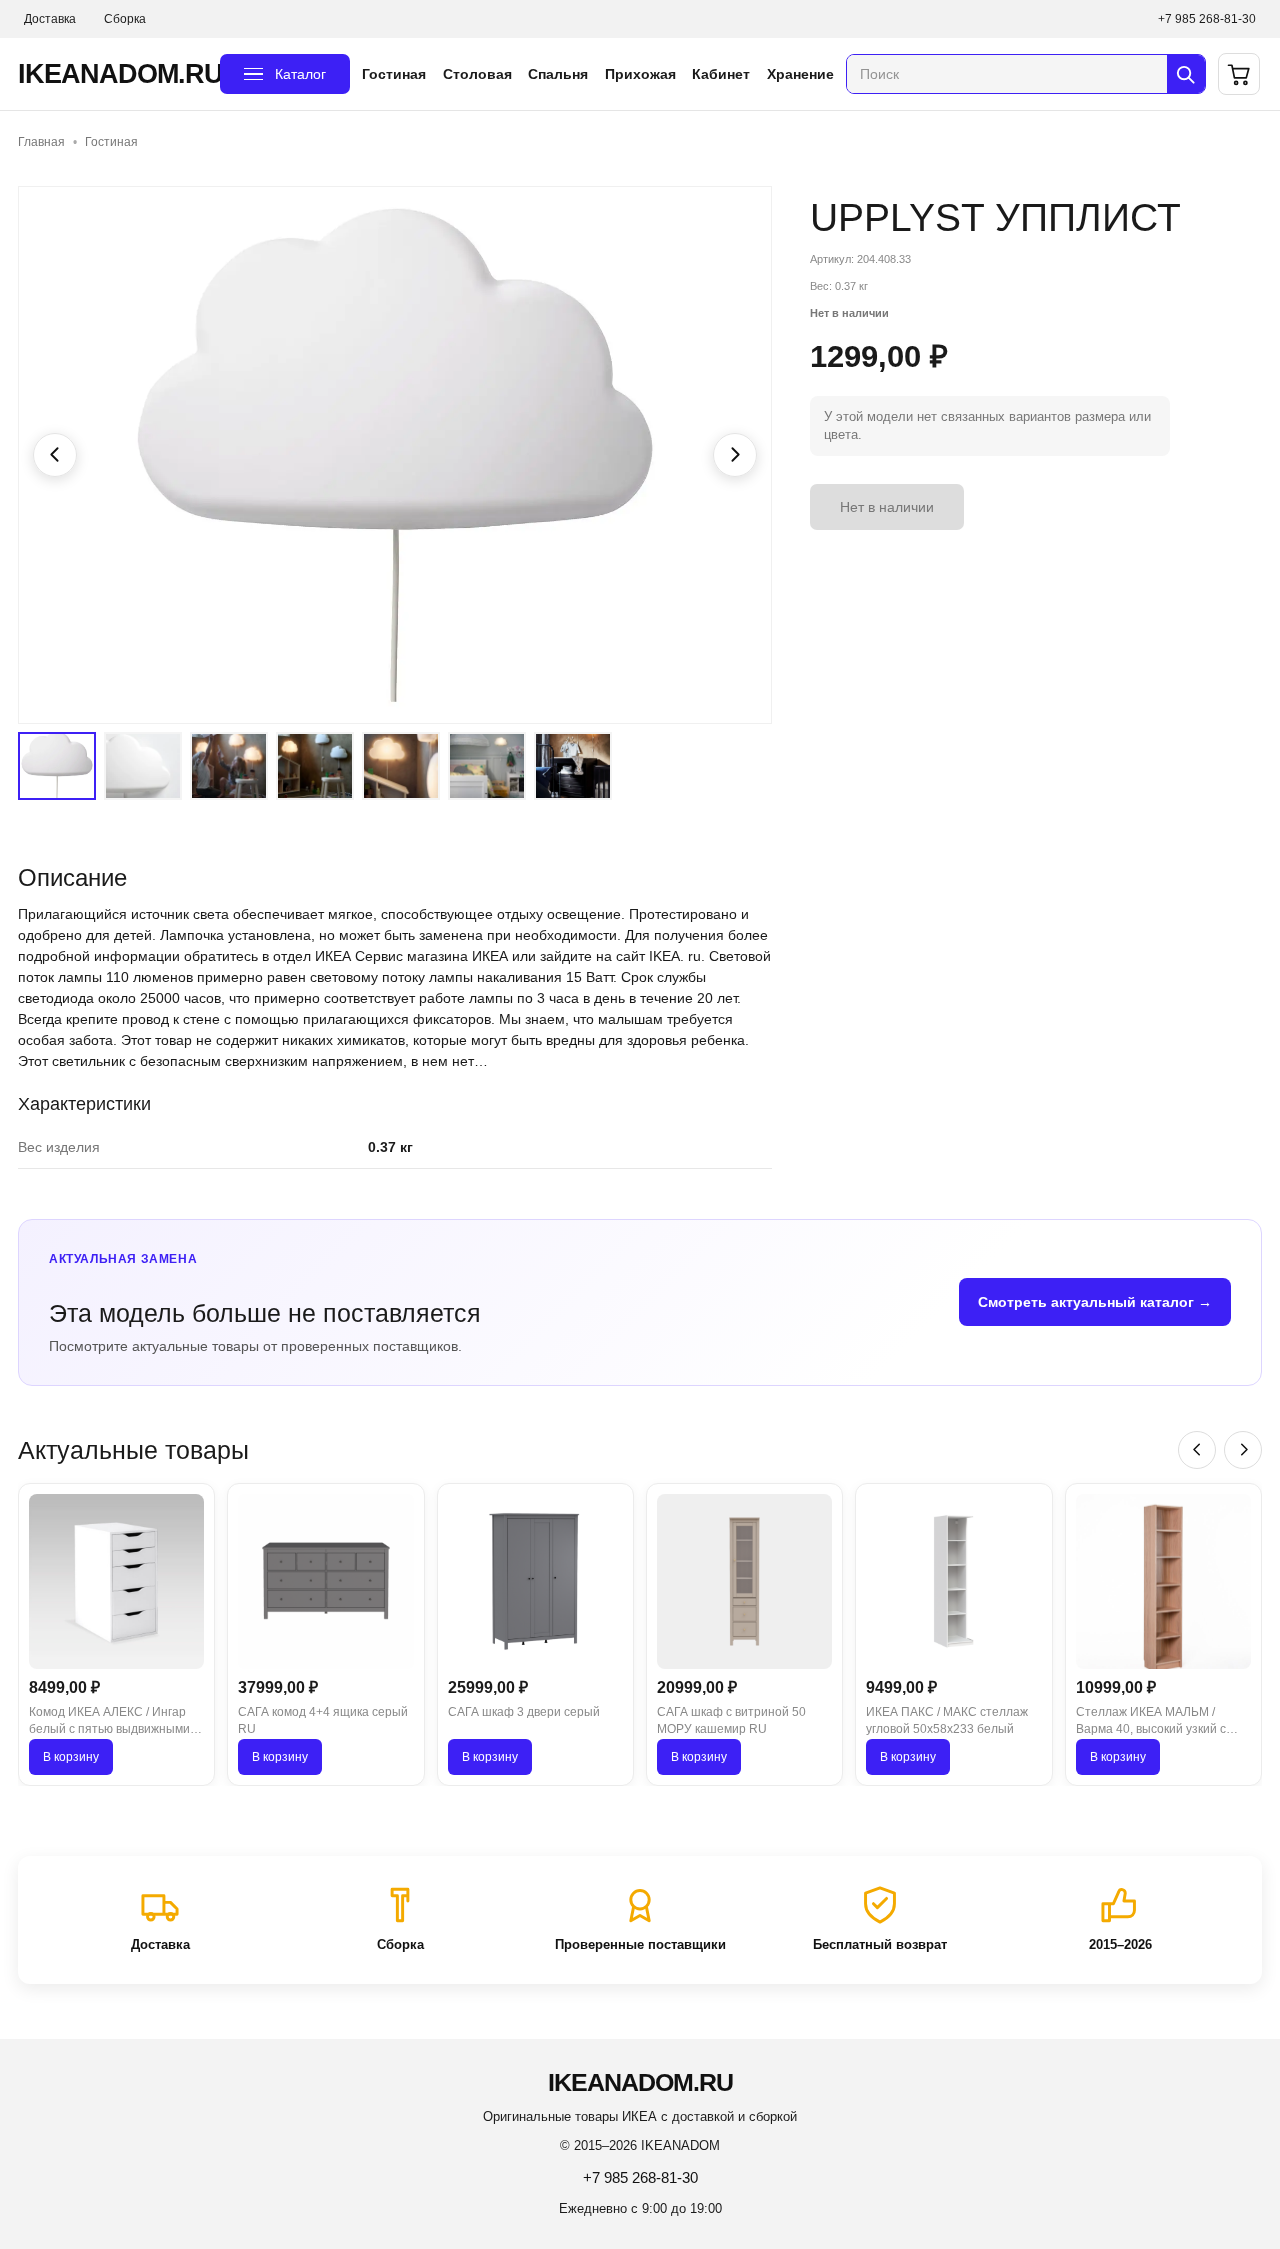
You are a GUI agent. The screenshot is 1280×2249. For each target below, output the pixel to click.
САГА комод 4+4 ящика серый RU (323, 1720)
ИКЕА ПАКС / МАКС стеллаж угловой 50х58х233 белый (947, 1720)
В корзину (71, 1757)
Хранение (800, 74)
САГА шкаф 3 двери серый (524, 1712)
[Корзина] (1239, 74)
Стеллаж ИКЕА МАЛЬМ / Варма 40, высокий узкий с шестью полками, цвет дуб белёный (1151, 1722)
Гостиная (394, 74)
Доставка (50, 19)
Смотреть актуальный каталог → (1095, 1302)
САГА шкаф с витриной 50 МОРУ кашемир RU (731, 1720)
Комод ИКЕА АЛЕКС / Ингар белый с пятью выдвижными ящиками (109, 1722)
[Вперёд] (1243, 1450)
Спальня (558, 74)
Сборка (125, 19)
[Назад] (1197, 1450)
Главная (41, 142)
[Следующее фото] (735, 455)
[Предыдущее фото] (55, 455)
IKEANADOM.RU (113, 74)
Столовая (477, 74)
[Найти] (1186, 74)
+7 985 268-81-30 (1207, 19)
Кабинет (721, 74)
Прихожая (640, 74)
